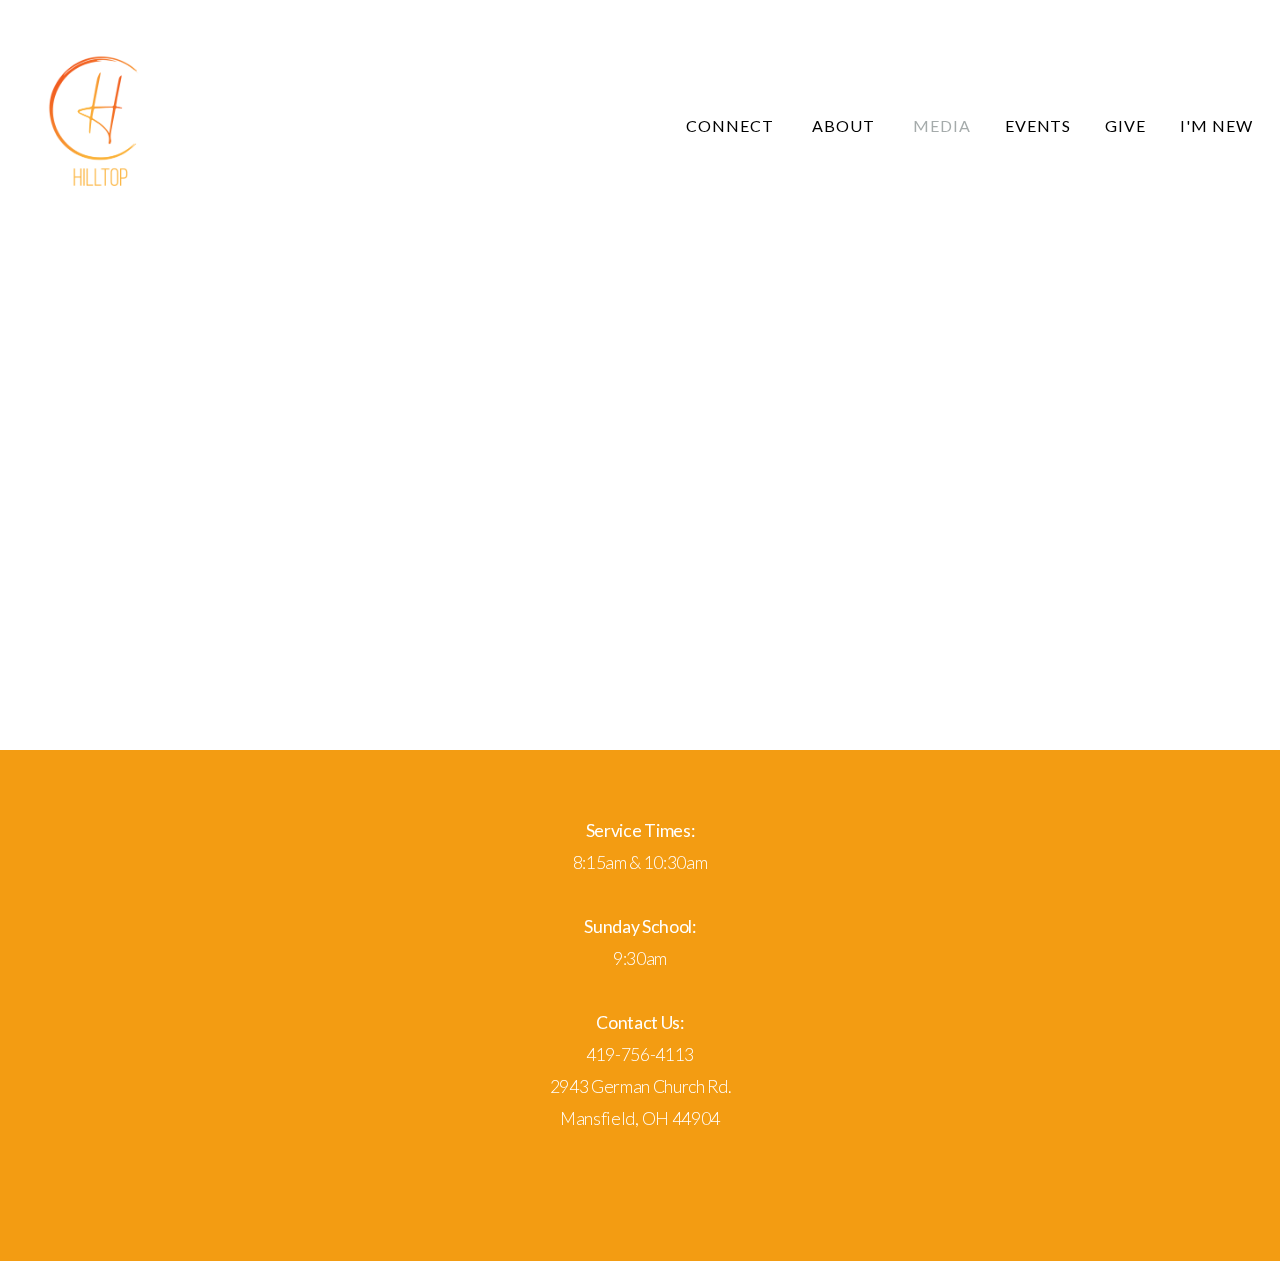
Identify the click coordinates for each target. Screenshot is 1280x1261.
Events (1038, 125)
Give (1125, 125)
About (845, 125)
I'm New (1216, 125)
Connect (732, 125)
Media (942, 125)
